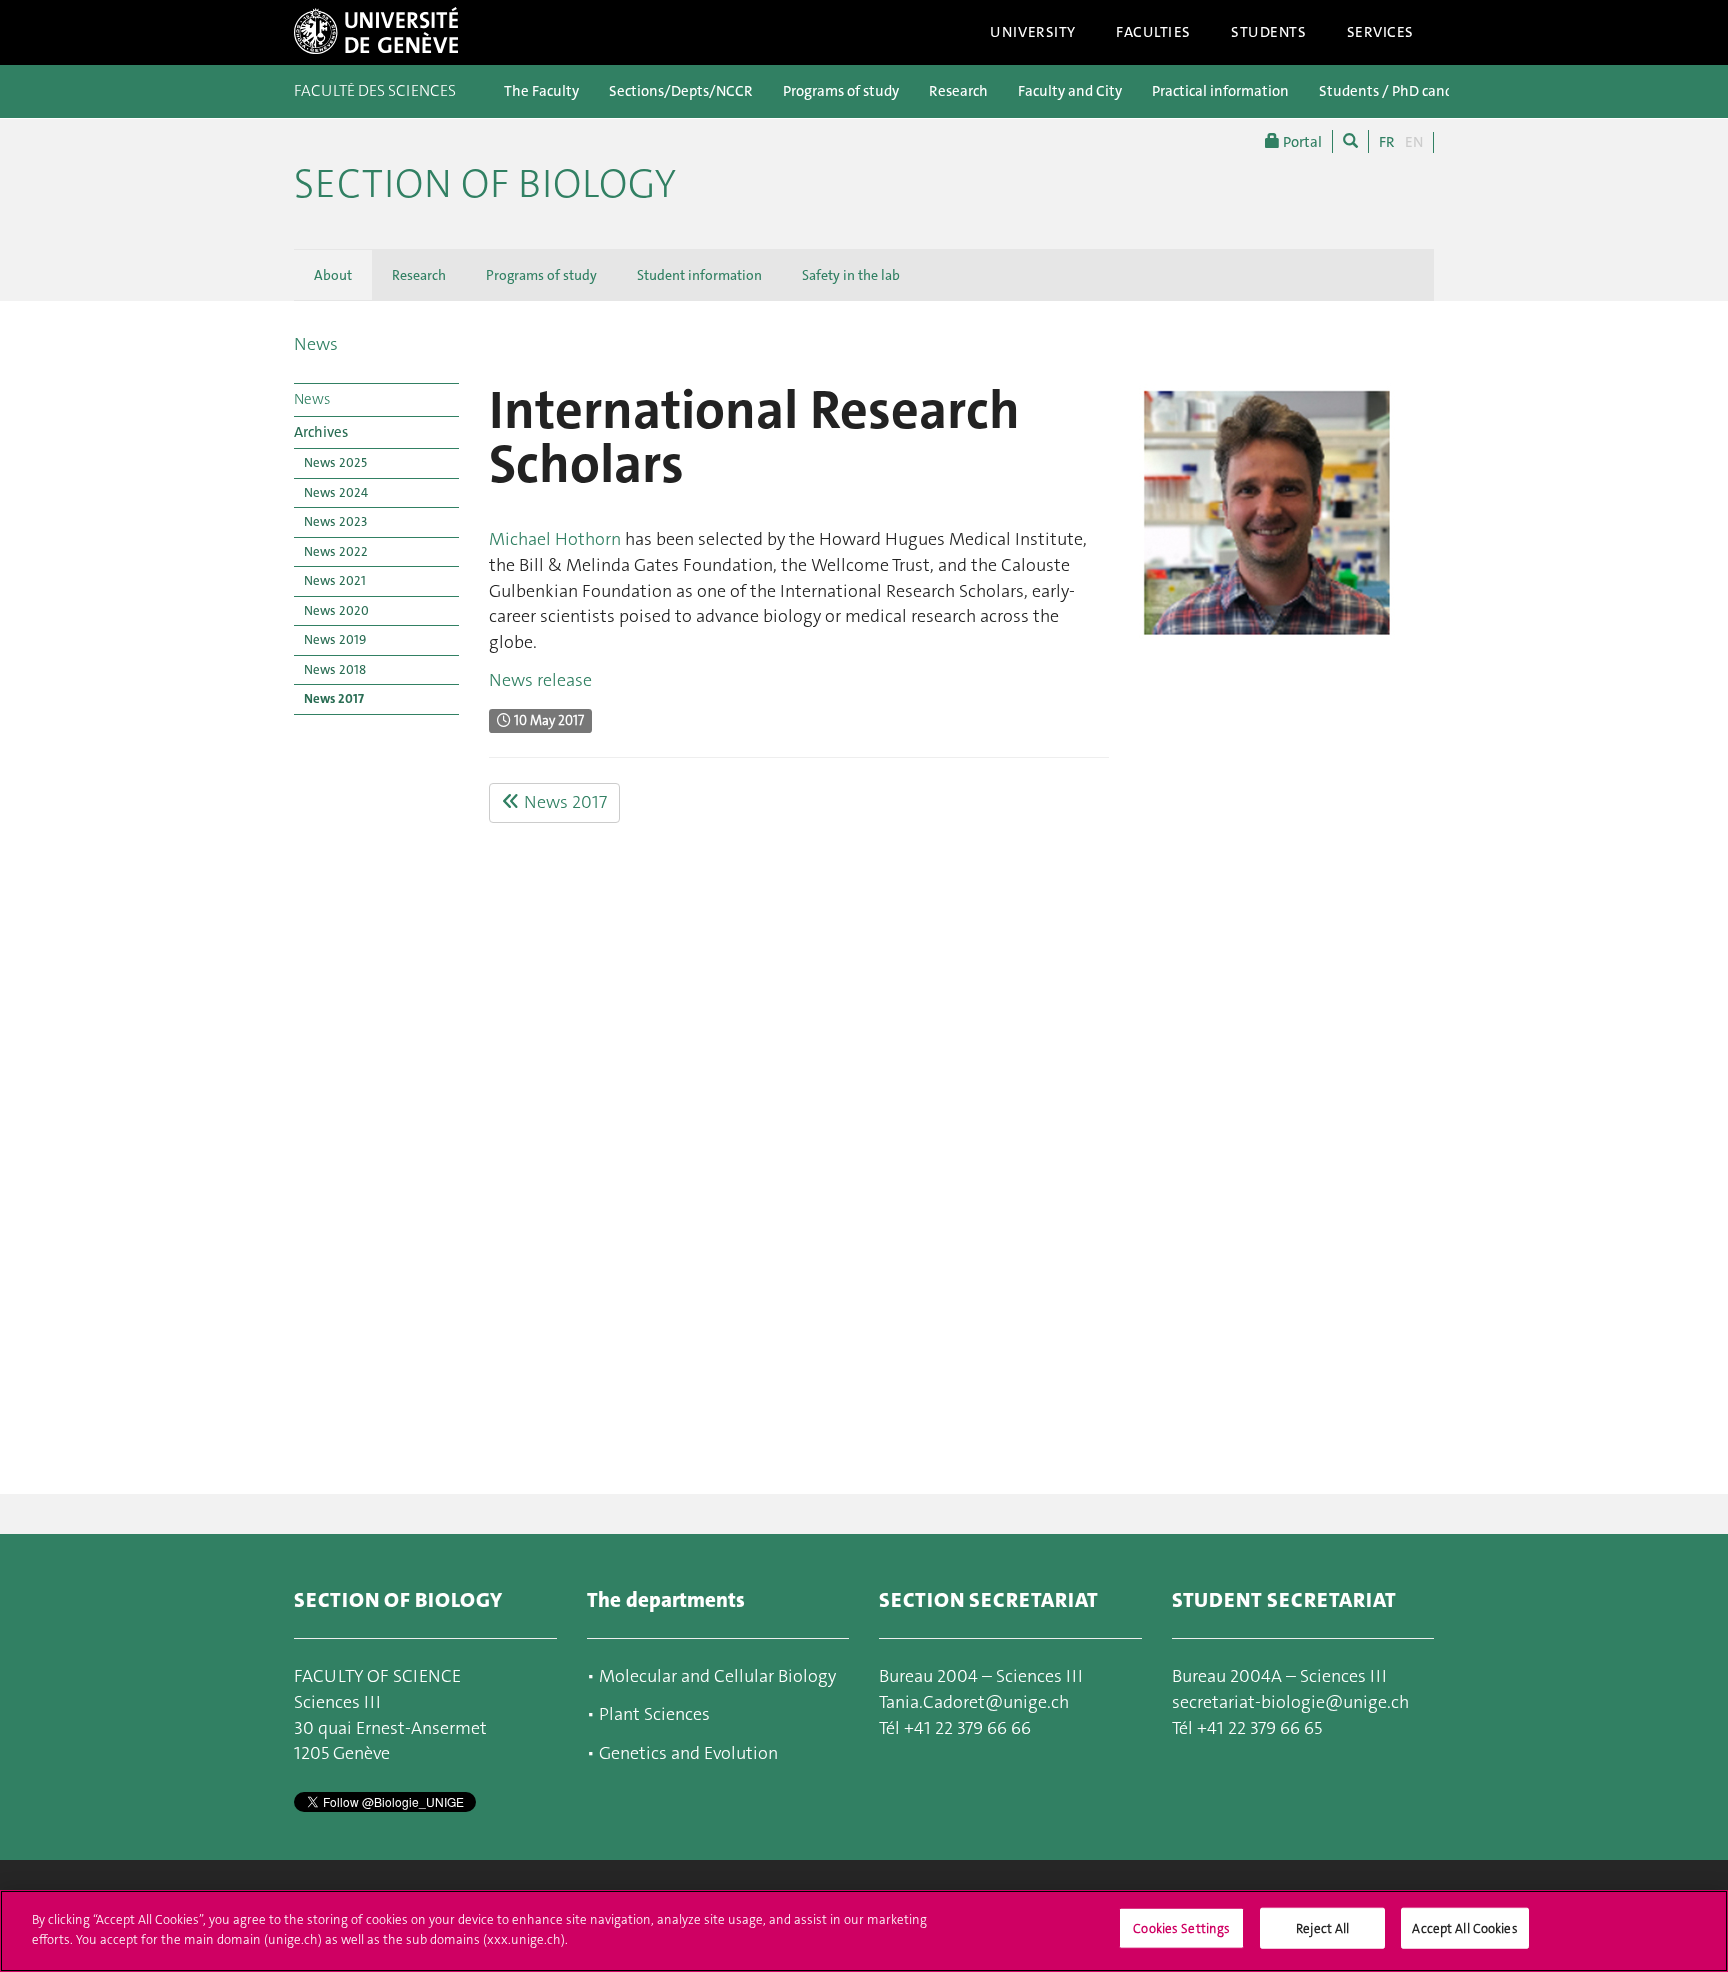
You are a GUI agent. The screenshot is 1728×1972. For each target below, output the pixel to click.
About (333, 275)
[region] (864, 1931)
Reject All (1322, 1928)
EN (1414, 142)
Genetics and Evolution (688, 1753)
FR (1387, 142)
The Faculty (541, 91)
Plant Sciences (654, 1714)
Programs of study (841, 91)
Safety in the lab (851, 275)
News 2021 (335, 580)
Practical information (1220, 91)
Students (1269, 32)
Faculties (1153, 32)
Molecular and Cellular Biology (715, 1676)
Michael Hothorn (555, 539)
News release (540, 680)
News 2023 (335, 521)
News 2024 (336, 492)
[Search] (1350, 141)
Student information (699, 275)
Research (958, 91)
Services (1381, 32)
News (316, 344)
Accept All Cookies (1464, 1928)
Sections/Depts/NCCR (681, 91)
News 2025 (335, 462)
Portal (1301, 142)
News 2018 (335, 669)
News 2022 (336, 551)
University (1033, 32)
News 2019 (335, 639)
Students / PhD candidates (1406, 91)
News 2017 (334, 698)
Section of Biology (485, 184)
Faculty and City (1070, 91)
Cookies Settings (1181, 1928)
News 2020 (336, 610)
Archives (321, 432)
